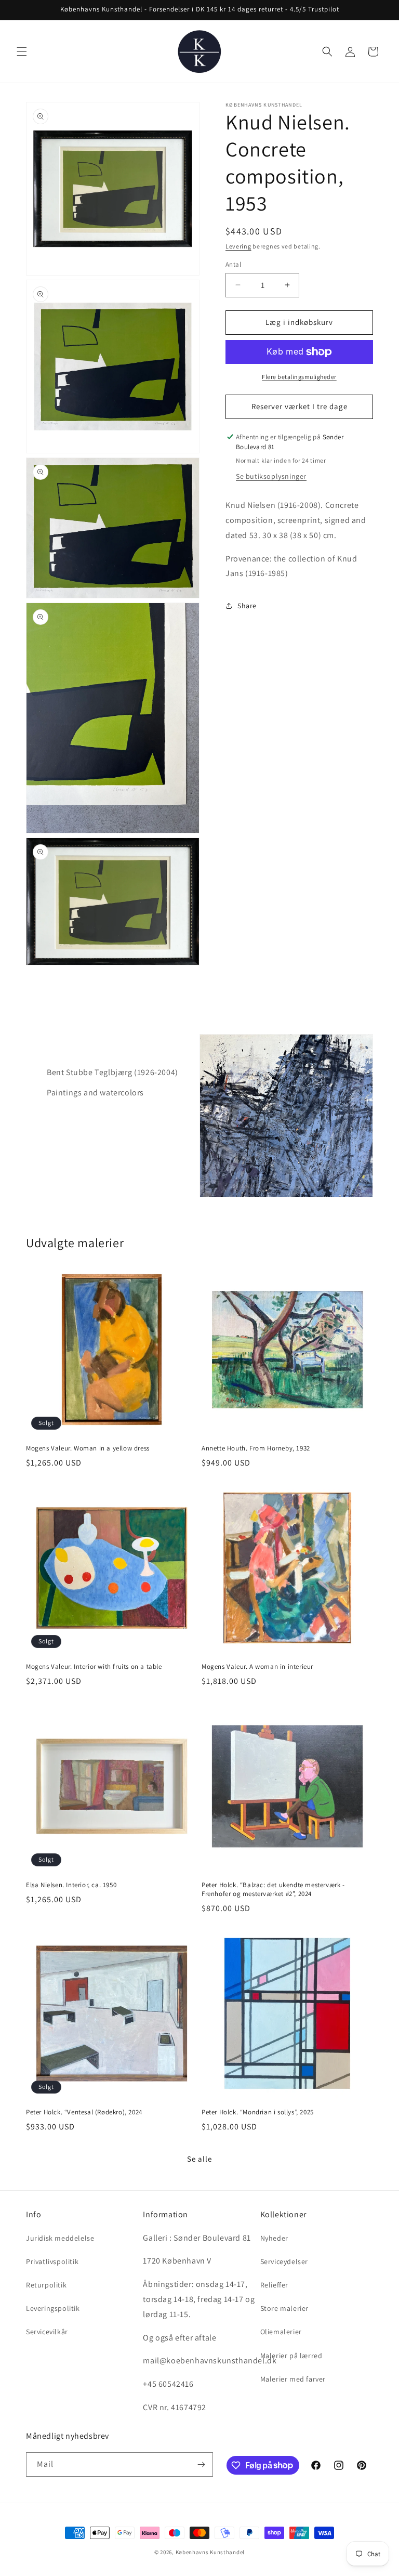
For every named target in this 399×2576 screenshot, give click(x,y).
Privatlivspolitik (52, 2261)
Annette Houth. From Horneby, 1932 (256, 1448)
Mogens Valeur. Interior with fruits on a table (94, 1667)
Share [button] (247, 606)
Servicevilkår (47, 2332)
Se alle (199, 2159)
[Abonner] (201, 2464)
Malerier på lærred (291, 2356)
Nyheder (274, 2238)
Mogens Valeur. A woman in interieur (257, 1667)
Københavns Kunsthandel (210, 2552)
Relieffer (274, 2285)
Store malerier (284, 2308)
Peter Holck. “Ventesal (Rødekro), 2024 (84, 2112)
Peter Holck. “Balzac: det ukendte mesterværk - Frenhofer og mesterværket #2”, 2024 (273, 1889)
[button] (22, 51)
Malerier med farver (293, 2379)
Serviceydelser (284, 2261)
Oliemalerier (281, 2332)
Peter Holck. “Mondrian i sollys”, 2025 (258, 2112)
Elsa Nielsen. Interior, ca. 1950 (71, 1885)
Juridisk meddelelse (60, 2238)
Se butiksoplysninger (271, 476)
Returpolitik (46, 2285)
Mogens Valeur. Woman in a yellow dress (88, 1448)
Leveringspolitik (53, 2308)
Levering (238, 246)
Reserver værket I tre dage (300, 406)
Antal (233, 264)
